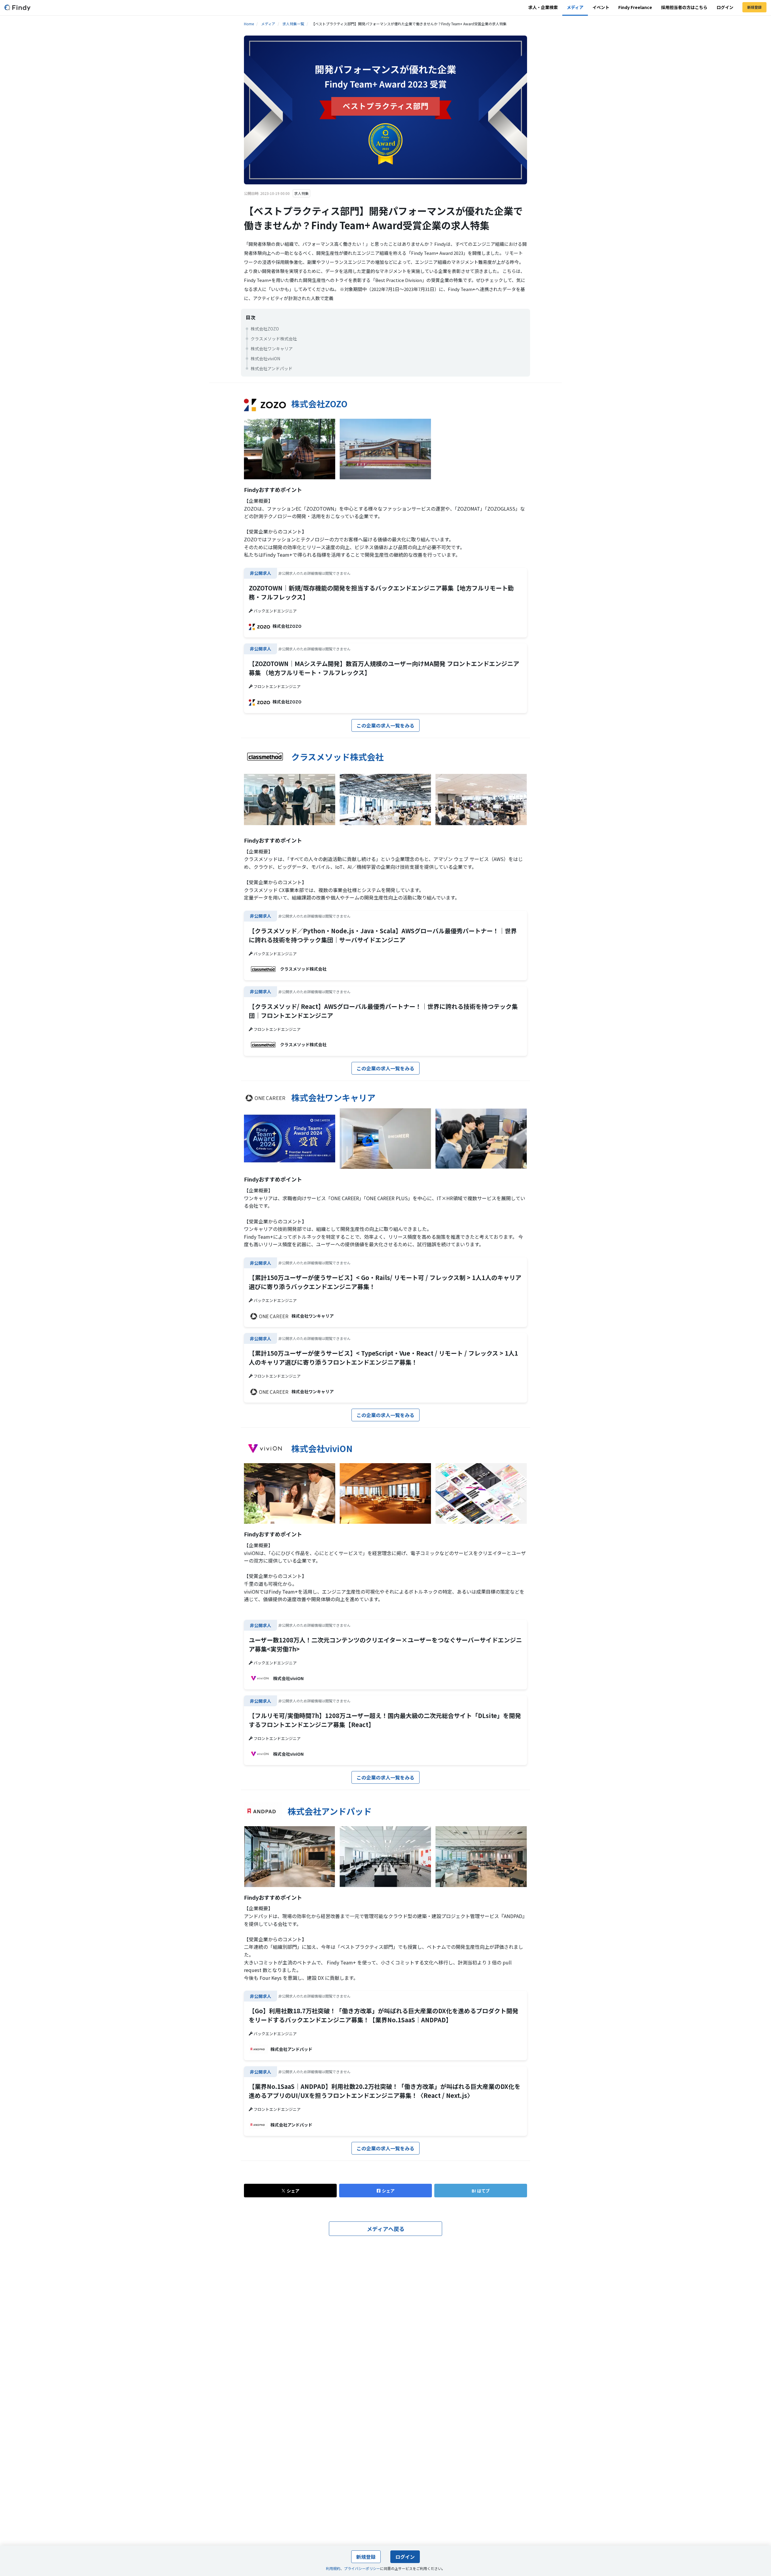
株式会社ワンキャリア (272, 349)
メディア (575, 7)
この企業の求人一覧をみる (385, 725)
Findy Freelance (635, 7)
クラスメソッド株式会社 (274, 339)
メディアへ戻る (386, 2229)
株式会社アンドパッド (272, 368)
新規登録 (754, 7)
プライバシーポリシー (362, 2568)
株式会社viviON (265, 358)
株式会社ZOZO (265, 329)
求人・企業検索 (543, 7)
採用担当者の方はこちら (684, 7)
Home (249, 24)
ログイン (725, 7)
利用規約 (333, 2568)
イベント (601, 7)
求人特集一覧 (293, 24)
